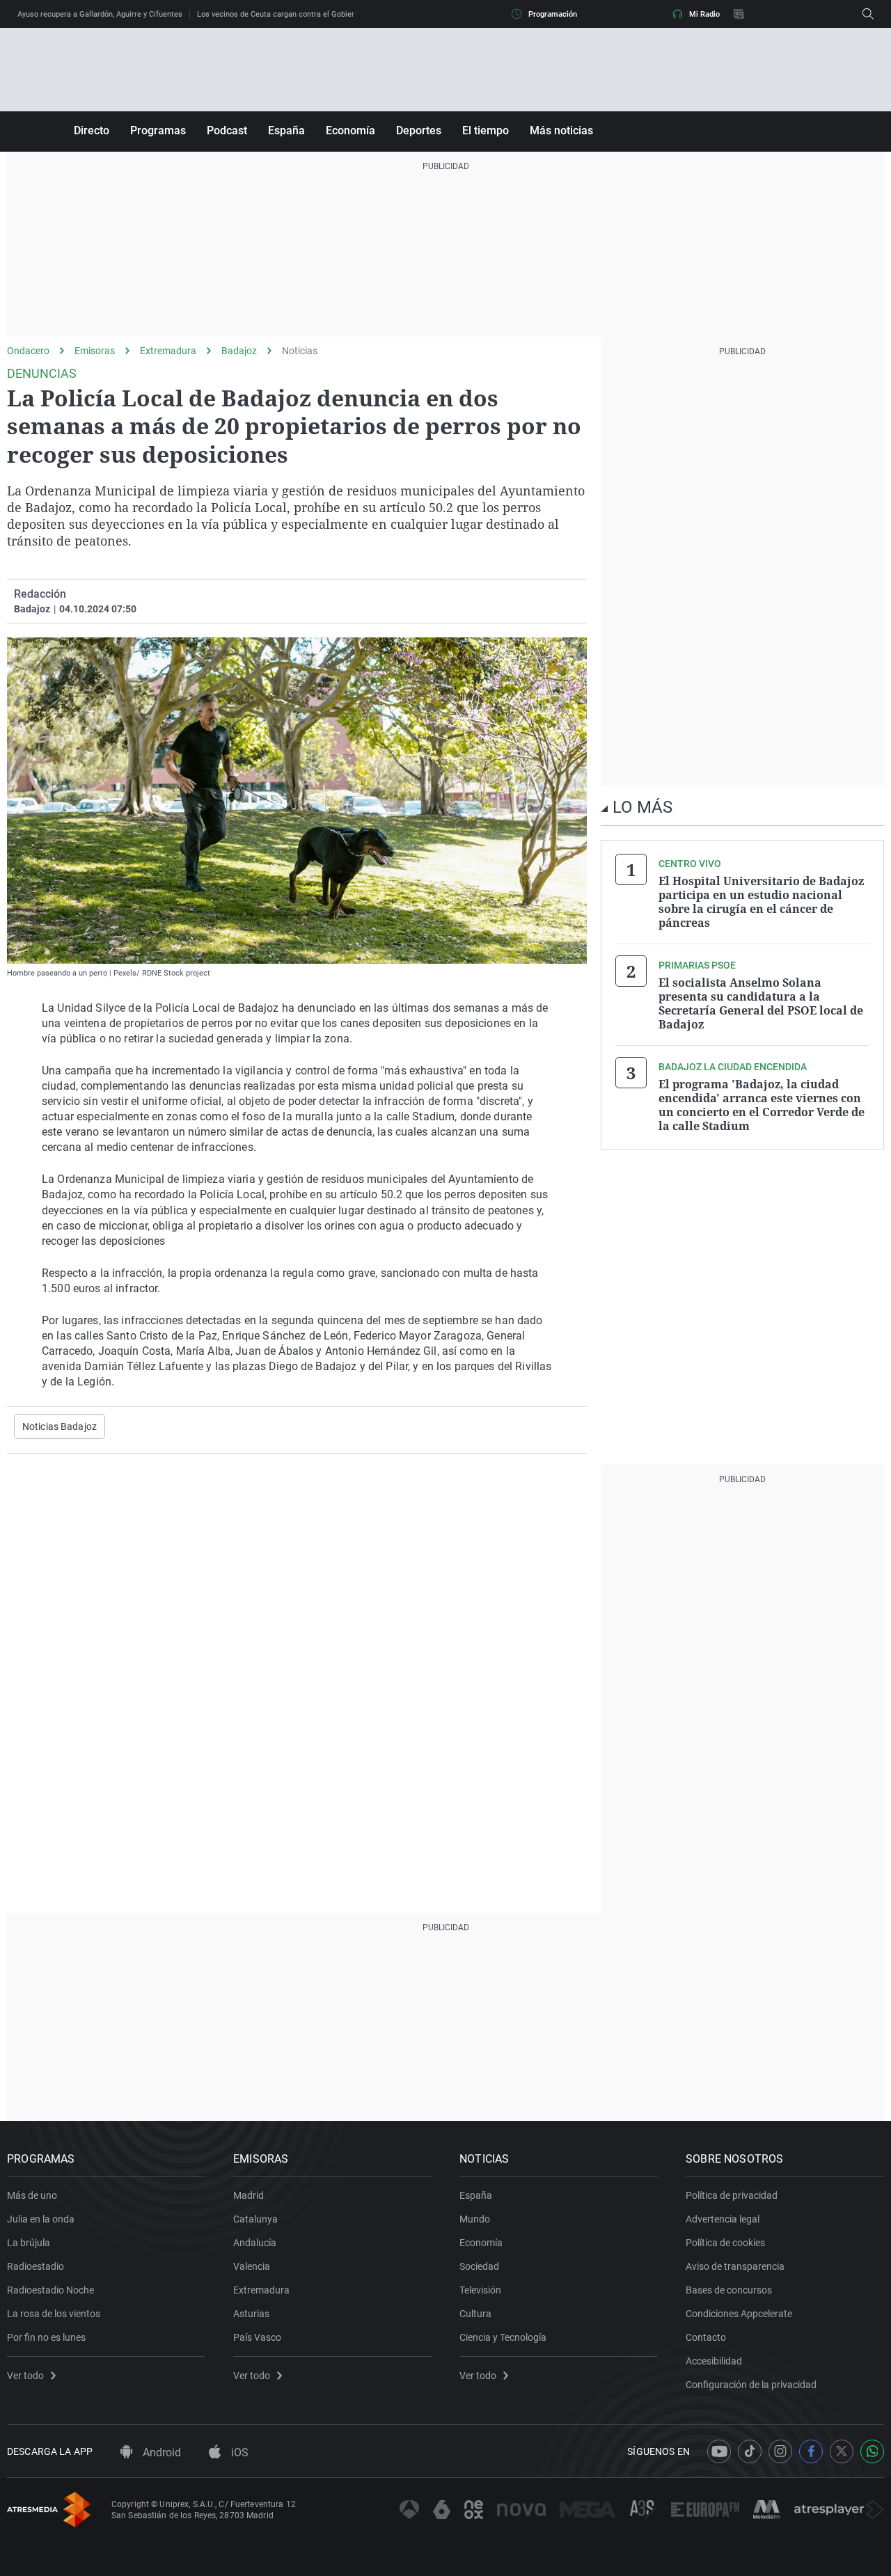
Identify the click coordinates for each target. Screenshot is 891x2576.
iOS (238, 2452)
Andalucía (255, 2243)
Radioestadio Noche (50, 2290)
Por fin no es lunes (46, 2337)
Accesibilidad (714, 2361)
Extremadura (168, 351)
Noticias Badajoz (60, 1426)
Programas (158, 130)
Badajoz (239, 351)
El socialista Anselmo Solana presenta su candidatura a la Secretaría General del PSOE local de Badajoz (761, 1003)
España (286, 130)
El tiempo (486, 130)
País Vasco (257, 2337)
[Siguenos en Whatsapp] (872, 2451)
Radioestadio (36, 2266)
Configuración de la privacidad (751, 2385)
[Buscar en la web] (868, 14)
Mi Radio (704, 14)
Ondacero (28, 351)
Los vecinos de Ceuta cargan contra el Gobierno (280, 14)
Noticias (300, 351)
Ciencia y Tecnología (503, 2337)
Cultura (475, 2314)
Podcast (227, 130)
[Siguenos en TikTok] (750, 2451)
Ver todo (25, 2376)
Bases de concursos (729, 2290)
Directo (92, 130)
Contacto (706, 2337)
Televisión (480, 2290)
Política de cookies (725, 2243)
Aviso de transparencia (735, 2266)
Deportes (419, 130)
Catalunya (255, 2219)
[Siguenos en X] (842, 2451)
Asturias (251, 2314)
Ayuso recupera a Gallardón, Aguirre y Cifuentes (100, 14)
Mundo (475, 2219)
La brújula (29, 2243)
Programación (553, 14)
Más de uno (32, 2195)
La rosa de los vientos (54, 2314)
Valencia (252, 2266)
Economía (350, 130)
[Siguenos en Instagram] (780, 2451)
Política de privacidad (732, 2195)
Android (160, 2452)
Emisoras (95, 351)
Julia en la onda (41, 2219)
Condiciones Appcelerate (739, 2314)
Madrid (249, 2195)
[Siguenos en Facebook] (811, 2451)
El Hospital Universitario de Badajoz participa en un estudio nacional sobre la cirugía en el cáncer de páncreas (761, 902)
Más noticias (561, 130)
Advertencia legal (723, 2219)
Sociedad (479, 2266)
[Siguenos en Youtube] (719, 2451)
